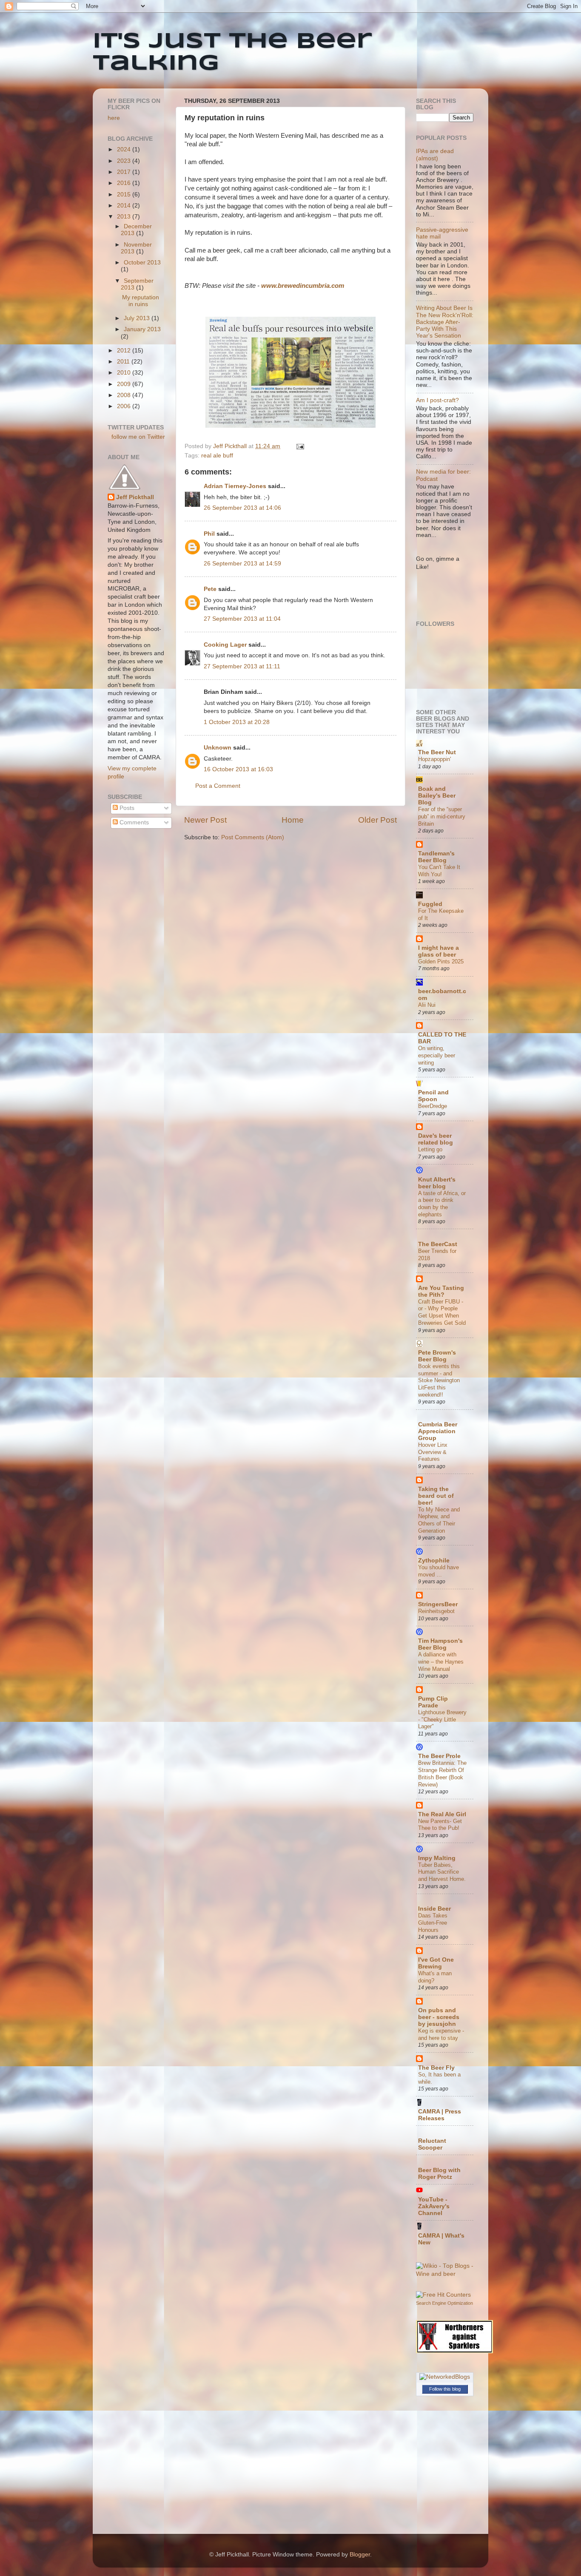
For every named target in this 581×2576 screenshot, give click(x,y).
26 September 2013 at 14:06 (242, 508)
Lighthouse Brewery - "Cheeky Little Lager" (442, 1719)
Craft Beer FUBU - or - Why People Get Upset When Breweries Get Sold (442, 1312)
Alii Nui (427, 1005)
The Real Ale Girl (442, 1814)
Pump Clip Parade (433, 1702)
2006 (125, 406)
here (114, 118)
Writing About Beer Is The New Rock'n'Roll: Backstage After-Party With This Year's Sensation (445, 322)
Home (293, 820)
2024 (125, 149)
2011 (124, 362)
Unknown (218, 748)
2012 (125, 351)
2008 (125, 395)
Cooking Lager (225, 645)
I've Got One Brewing (436, 1963)
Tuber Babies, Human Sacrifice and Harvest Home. (442, 1872)
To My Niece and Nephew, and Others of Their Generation (439, 1520)
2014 (125, 206)
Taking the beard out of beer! (436, 1496)
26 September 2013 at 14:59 (242, 564)
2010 (125, 373)
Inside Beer (434, 1909)
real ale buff (217, 456)
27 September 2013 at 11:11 (242, 666)
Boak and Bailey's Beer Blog (437, 796)
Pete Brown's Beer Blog (437, 1356)
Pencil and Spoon (433, 1096)
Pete (210, 589)
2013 (125, 217)
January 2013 (142, 329)
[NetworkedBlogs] (445, 2377)
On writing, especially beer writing (437, 1055)
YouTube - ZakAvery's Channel (434, 2206)
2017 (125, 172)
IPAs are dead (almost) (435, 155)
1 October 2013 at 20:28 (237, 722)
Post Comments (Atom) (253, 837)
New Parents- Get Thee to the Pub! (440, 1825)
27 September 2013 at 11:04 (242, 619)
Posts (126, 808)
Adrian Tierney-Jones (235, 486)
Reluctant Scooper (432, 2144)
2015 (125, 195)
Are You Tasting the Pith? (441, 1291)
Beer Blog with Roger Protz (439, 2174)
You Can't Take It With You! (439, 871)
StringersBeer (438, 1604)
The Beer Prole (439, 1756)
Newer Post (205, 820)
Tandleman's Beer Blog (436, 857)
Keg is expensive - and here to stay (441, 2034)
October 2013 (142, 263)
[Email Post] (300, 446)
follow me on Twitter (138, 437)
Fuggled (430, 904)
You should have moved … (439, 1571)
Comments (133, 822)
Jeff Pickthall (135, 497)
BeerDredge (433, 1106)
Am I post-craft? (437, 400)
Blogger (360, 2555)
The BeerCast (438, 1244)
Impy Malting (437, 1858)
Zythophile (434, 1561)
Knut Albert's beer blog (437, 1183)
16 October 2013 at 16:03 (238, 769)
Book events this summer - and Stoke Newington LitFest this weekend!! (439, 1380)
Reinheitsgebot (436, 1611)
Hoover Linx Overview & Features (433, 1452)
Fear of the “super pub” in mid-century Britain (442, 816)
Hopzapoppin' (434, 759)
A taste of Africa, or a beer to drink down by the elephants (442, 1204)
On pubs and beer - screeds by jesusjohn (439, 2017)
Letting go (430, 1149)
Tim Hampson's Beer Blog (440, 1644)
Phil (209, 534)
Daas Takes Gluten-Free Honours (433, 1923)
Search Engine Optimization (444, 2303)
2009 (125, 384)
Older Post (377, 820)
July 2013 (138, 318)
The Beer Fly (436, 2068)
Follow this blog (445, 2389)
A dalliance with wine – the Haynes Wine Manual (441, 1661)
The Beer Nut (437, 752)
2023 (125, 161)
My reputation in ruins (141, 301)
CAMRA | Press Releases (440, 2115)
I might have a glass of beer (439, 951)
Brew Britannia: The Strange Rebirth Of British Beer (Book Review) (442, 1774)
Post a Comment (218, 786)
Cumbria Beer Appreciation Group (438, 1431)
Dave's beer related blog (436, 1139)
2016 (125, 183)
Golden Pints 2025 (441, 961)
